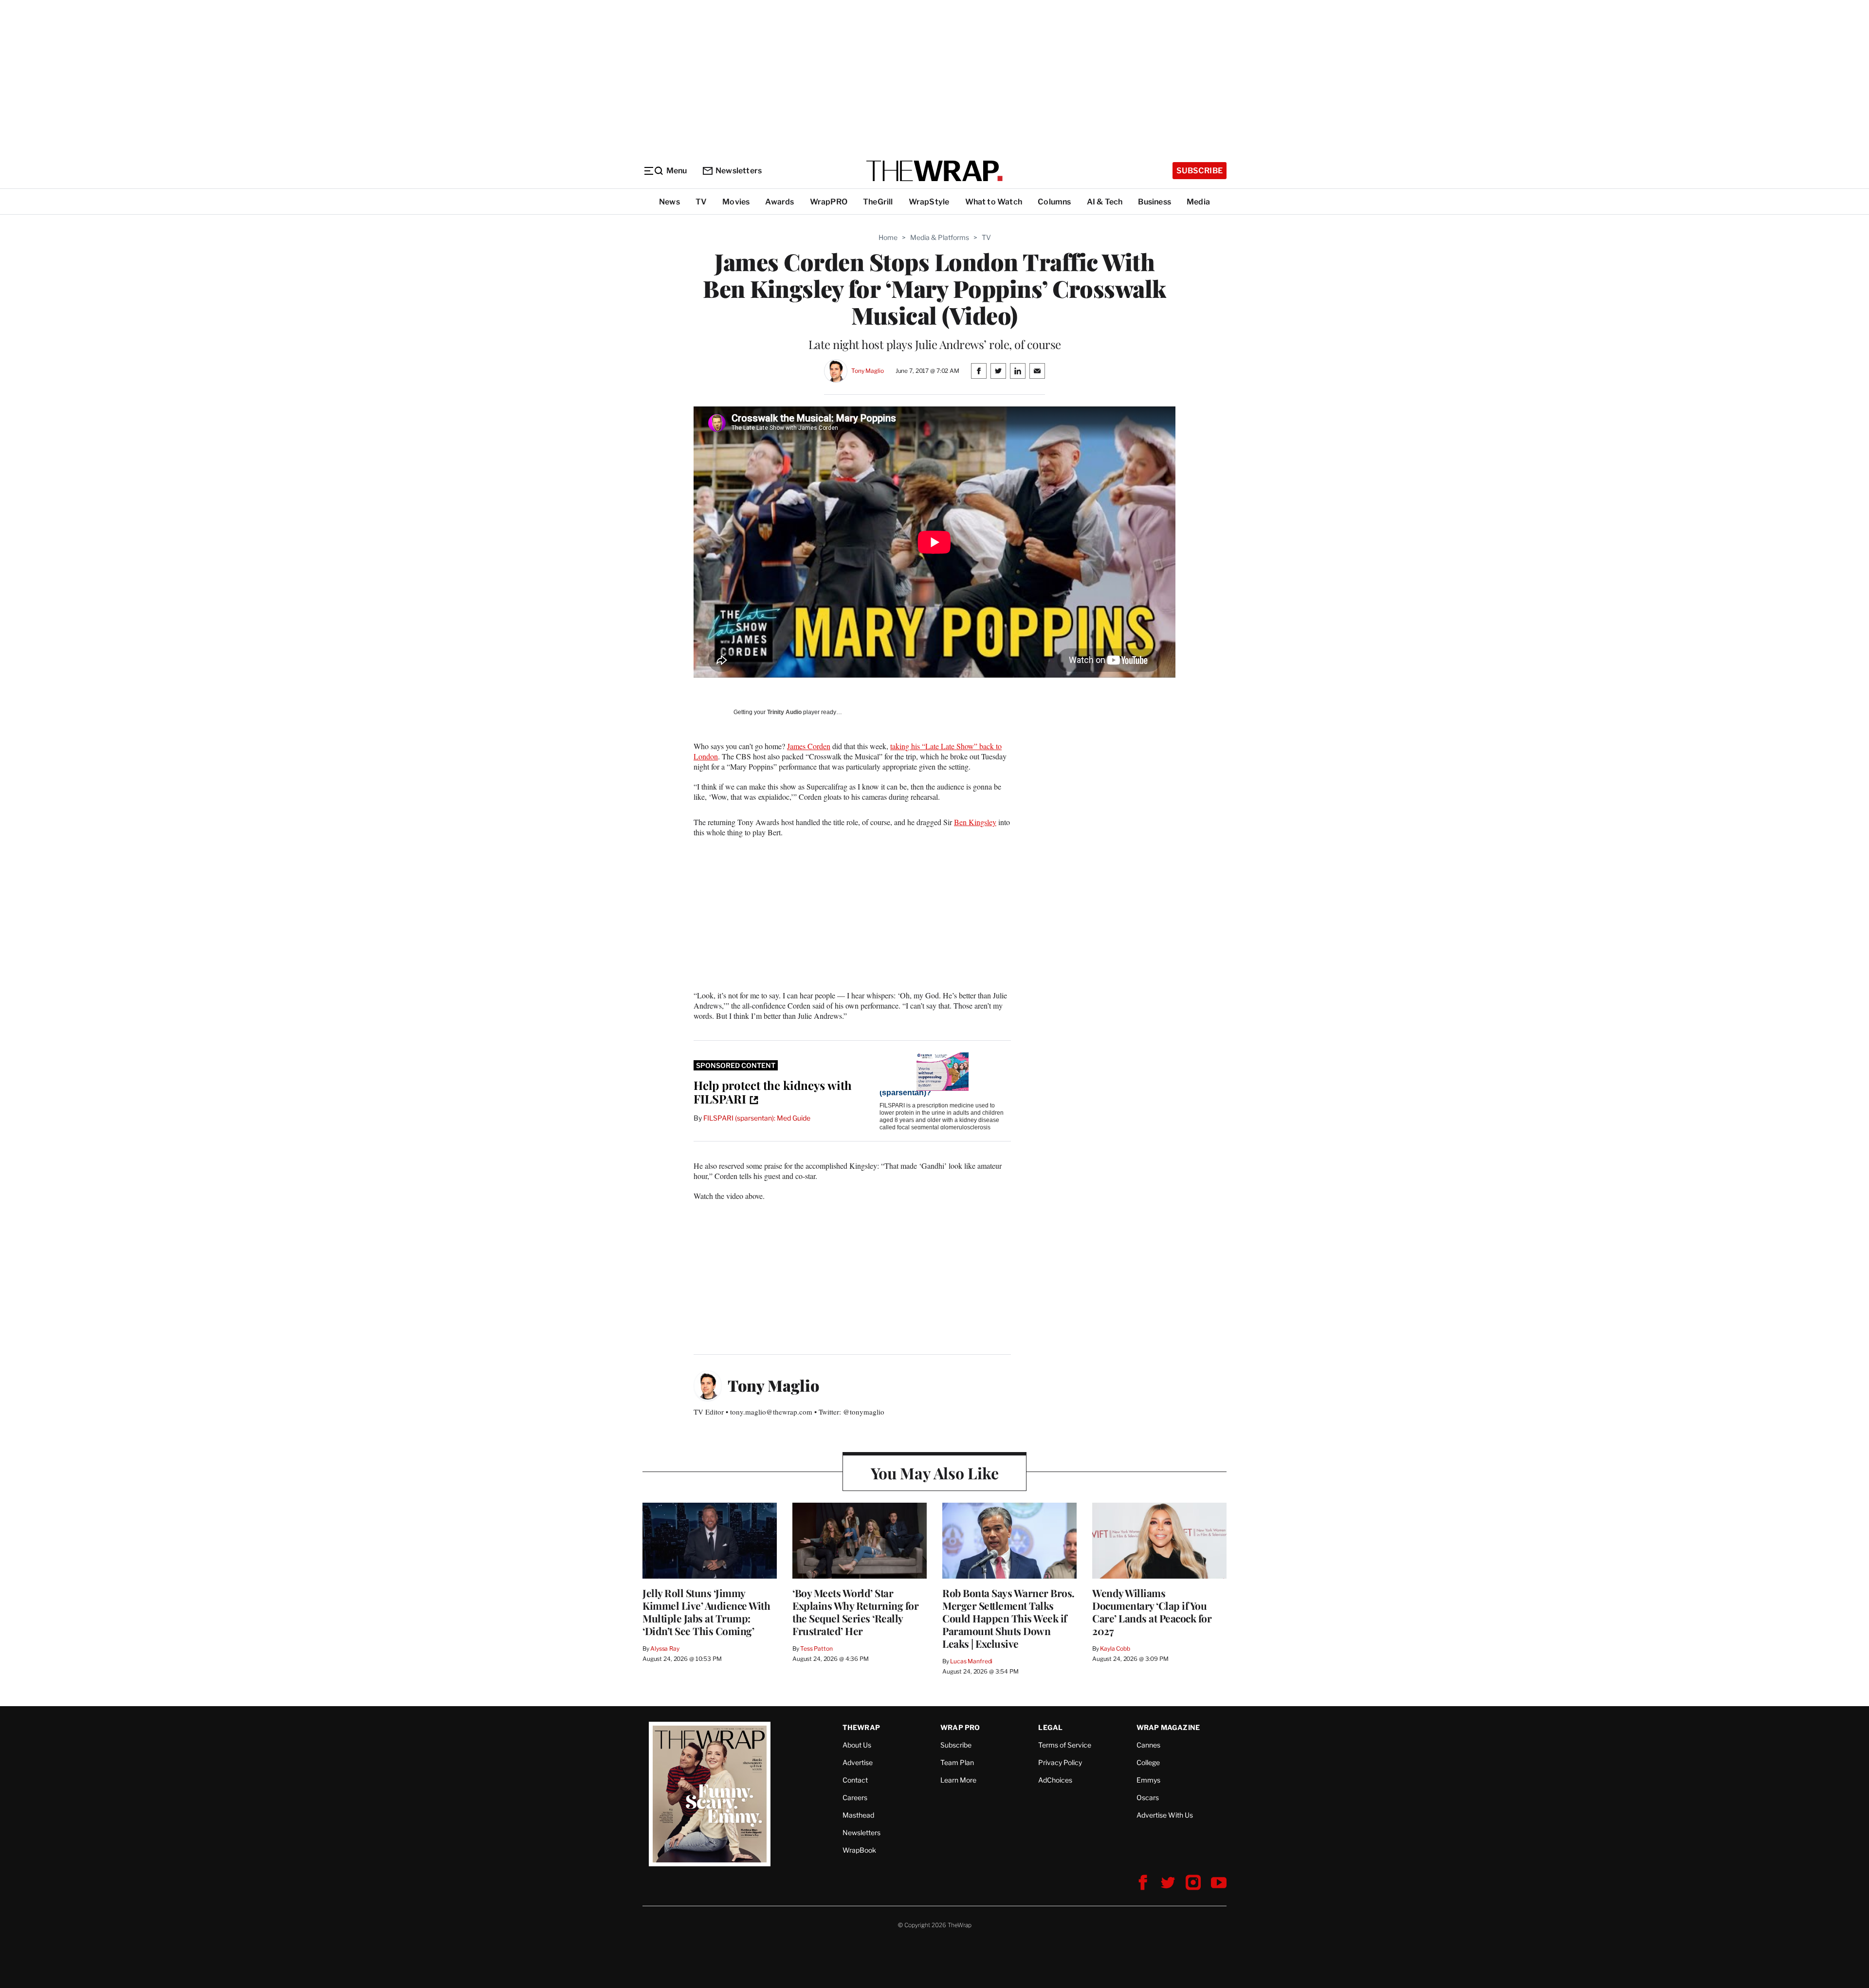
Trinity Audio (784, 712)
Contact (855, 1780)
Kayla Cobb (1115, 1648)
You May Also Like (935, 1473)
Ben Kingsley (975, 822)
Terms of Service (1065, 1745)
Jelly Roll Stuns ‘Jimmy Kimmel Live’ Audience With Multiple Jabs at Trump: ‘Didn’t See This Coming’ (706, 1612)
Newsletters (739, 171)
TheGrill (878, 202)
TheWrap (861, 1727)
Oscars (1148, 1797)
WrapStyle (929, 202)
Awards (779, 202)
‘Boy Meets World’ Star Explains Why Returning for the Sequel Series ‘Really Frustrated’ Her (855, 1612)
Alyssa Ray (665, 1648)
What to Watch (994, 202)
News (669, 202)
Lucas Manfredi (971, 1661)
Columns (1054, 202)
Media (1198, 202)
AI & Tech (1105, 202)
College (1148, 1762)
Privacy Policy (1060, 1762)
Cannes (1148, 1745)
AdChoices (1055, 1780)
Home (888, 237)
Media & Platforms (940, 237)
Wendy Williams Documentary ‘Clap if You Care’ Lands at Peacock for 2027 (1152, 1612)
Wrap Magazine (1168, 1727)
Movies (736, 202)
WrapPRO (829, 202)
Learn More (958, 1780)
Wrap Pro (960, 1727)
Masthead (858, 1815)
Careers (855, 1797)
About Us (857, 1745)
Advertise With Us (1165, 1815)
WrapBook (859, 1850)
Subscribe (1200, 171)
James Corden (809, 746)
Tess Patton (816, 1648)
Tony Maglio (868, 371)
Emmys (1148, 1780)
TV (701, 202)
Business (1154, 202)
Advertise (858, 1762)
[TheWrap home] (934, 171)
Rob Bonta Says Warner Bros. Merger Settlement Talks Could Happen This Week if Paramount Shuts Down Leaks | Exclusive (1008, 1618)
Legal (1050, 1727)
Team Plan (957, 1762)
